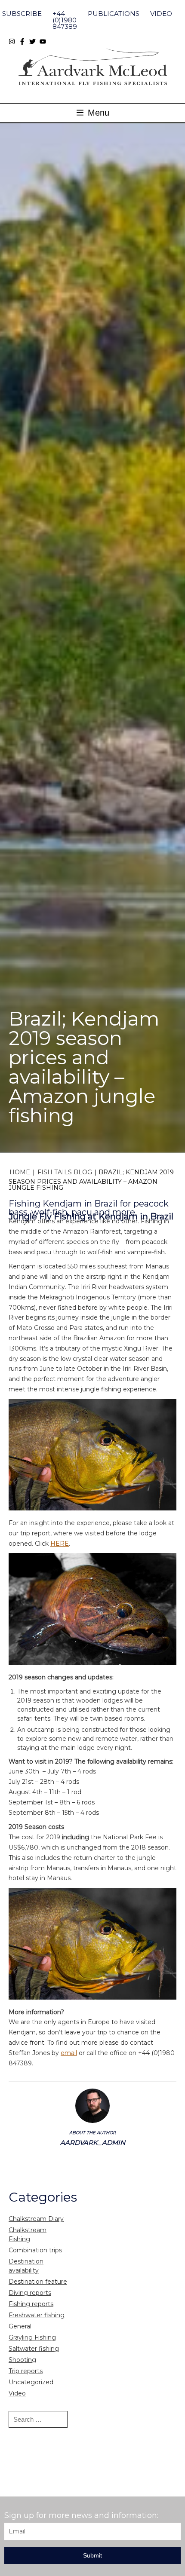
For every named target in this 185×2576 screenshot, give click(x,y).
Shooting (22, 2360)
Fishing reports (31, 2304)
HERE (60, 1544)
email (69, 2053)
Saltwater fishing (34, 2349)
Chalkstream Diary (36, 2219)
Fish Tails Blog (65, 1172)
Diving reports (30, 2293)
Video (161, 14)
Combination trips (35, 2250)
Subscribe (22, 14)
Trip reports (26, 2371)
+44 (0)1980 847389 (65, 20)
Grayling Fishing (32, 2337)
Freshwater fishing (37, 2315)
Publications (114, 14)
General (20, 2326)
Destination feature (38, 2282)
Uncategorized (31, 2382)
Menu (97, 113)
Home (20, 1172)
